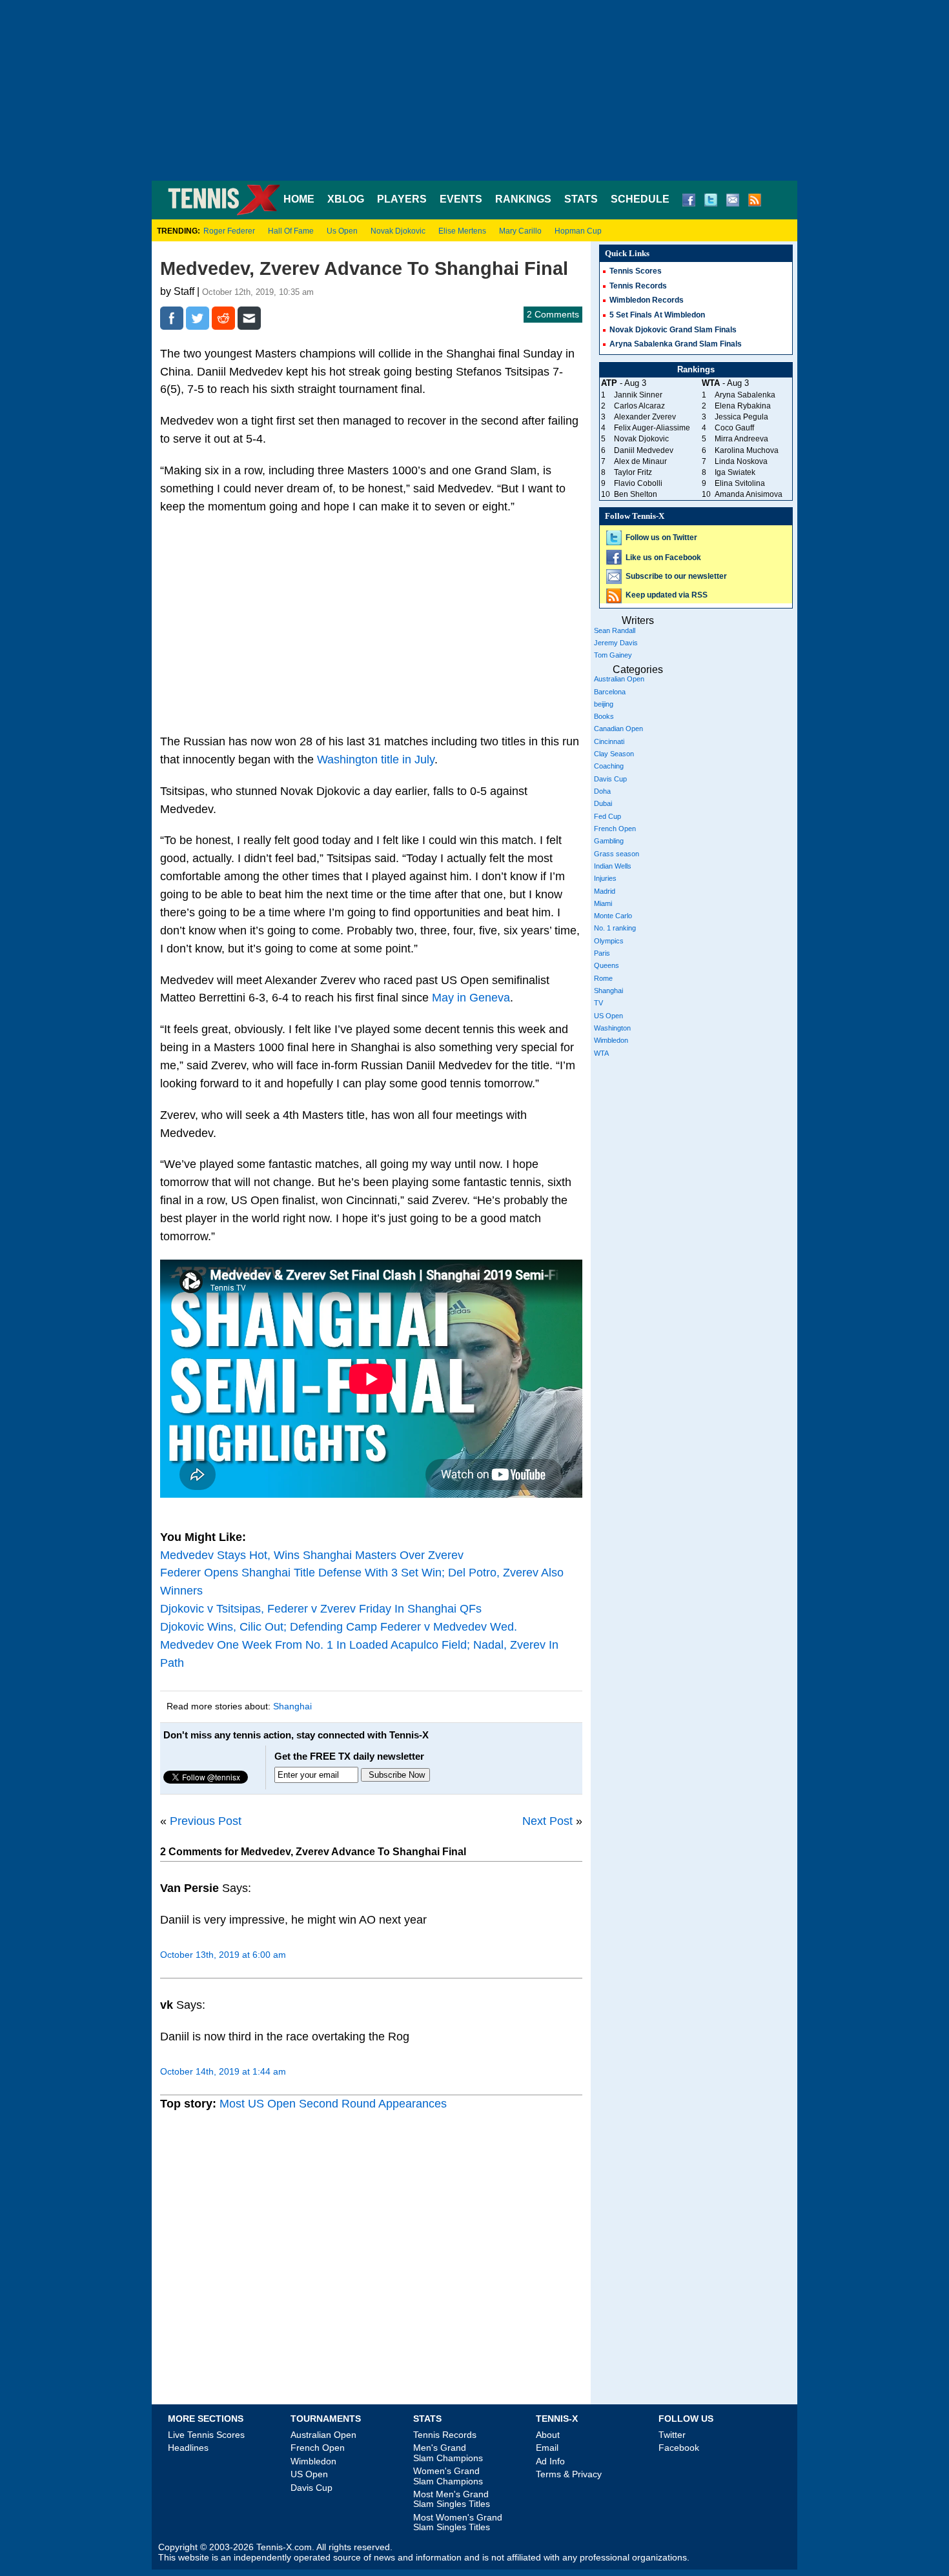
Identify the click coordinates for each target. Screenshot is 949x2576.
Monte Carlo (613, 916)
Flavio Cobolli (638, 483)
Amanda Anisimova (749, 494)
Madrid (605, 891)
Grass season (617, 854)
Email (547, 2448)
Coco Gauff (734, 428)
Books (604, 716)
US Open (608, 1016)
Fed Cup (607, 816)
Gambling (609, 841)
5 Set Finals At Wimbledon (657, 315)
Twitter (672, 2435)
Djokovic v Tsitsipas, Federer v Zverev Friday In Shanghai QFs (321, 1609)
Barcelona (610, 692)
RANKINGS (523, 199)
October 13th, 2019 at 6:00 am (223, 1955)
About (548, 2435)
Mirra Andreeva (741, 439)
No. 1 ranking (615, 928)
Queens (607, 965)
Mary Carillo (520, 231)
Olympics (609, 941)
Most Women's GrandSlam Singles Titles (458, 2522)
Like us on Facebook (663, 558)
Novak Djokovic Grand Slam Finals (673, 330)
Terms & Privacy (569, 2474)
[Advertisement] (474, 90)
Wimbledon (611, 1040)
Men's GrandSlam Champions (448, 2452)
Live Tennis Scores (206, 2435)
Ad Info (550, 2461)
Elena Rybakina (743, 406)
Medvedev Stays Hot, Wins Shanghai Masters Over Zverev (312, 1555)
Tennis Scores (636, 271)
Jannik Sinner (638, 395)
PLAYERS (402, 199)
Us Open (342, 231)
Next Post (547, 1821)
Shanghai (292, 1706)
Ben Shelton (636, 494)
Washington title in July (376, 760)
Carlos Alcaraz (639, 406)
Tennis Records (638, 286)
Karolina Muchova (747, 450)
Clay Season (614, 754)
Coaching (609, 766)
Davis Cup (610, 779)
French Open (615, 829)
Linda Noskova (741, 461)
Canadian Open (618, 729)
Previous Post (206, 1821)
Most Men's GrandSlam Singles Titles (452, 2499)
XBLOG (346, 199)
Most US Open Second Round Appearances (333, 2104)
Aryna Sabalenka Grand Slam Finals (676, 344)
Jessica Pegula (741, 417)
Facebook (679, 2448)
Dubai (603, 803)
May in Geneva (471, 998)
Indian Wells (613, 866)
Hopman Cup (578, 231)
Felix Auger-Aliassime (652, 428)
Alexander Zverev (645, 417)
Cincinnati (609, 741)
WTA (601, 1053)
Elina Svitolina (740, 483)
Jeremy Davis (616, 643)
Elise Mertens (462, 231)
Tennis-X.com (284, 2547)
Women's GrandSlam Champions (448, 2476)
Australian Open (619, 679)
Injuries (605, 878)
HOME (299, 199)
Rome (603, 978)
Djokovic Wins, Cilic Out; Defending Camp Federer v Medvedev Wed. (339, 1627)
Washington (612, 1028)
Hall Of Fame (291, 231)
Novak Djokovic (398, 231)
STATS (581, 199)
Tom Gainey (613, 655)
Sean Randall (615, 630)
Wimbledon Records (647, 300)
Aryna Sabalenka (745, 395)
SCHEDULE (640, 199)
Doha (602, 791)
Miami (603, 903)
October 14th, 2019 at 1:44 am (223, 2071)
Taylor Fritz (633, 472)
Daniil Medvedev (644, 450)
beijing (604, 704)
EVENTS (461, 199)
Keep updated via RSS (667, 595)
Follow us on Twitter (661, 538)
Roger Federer (229, 231)
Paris (602, 953)
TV (598, 1003)
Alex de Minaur (640, 461)
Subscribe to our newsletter (676, 576)
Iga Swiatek (735, 472)
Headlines (188, 2448)
